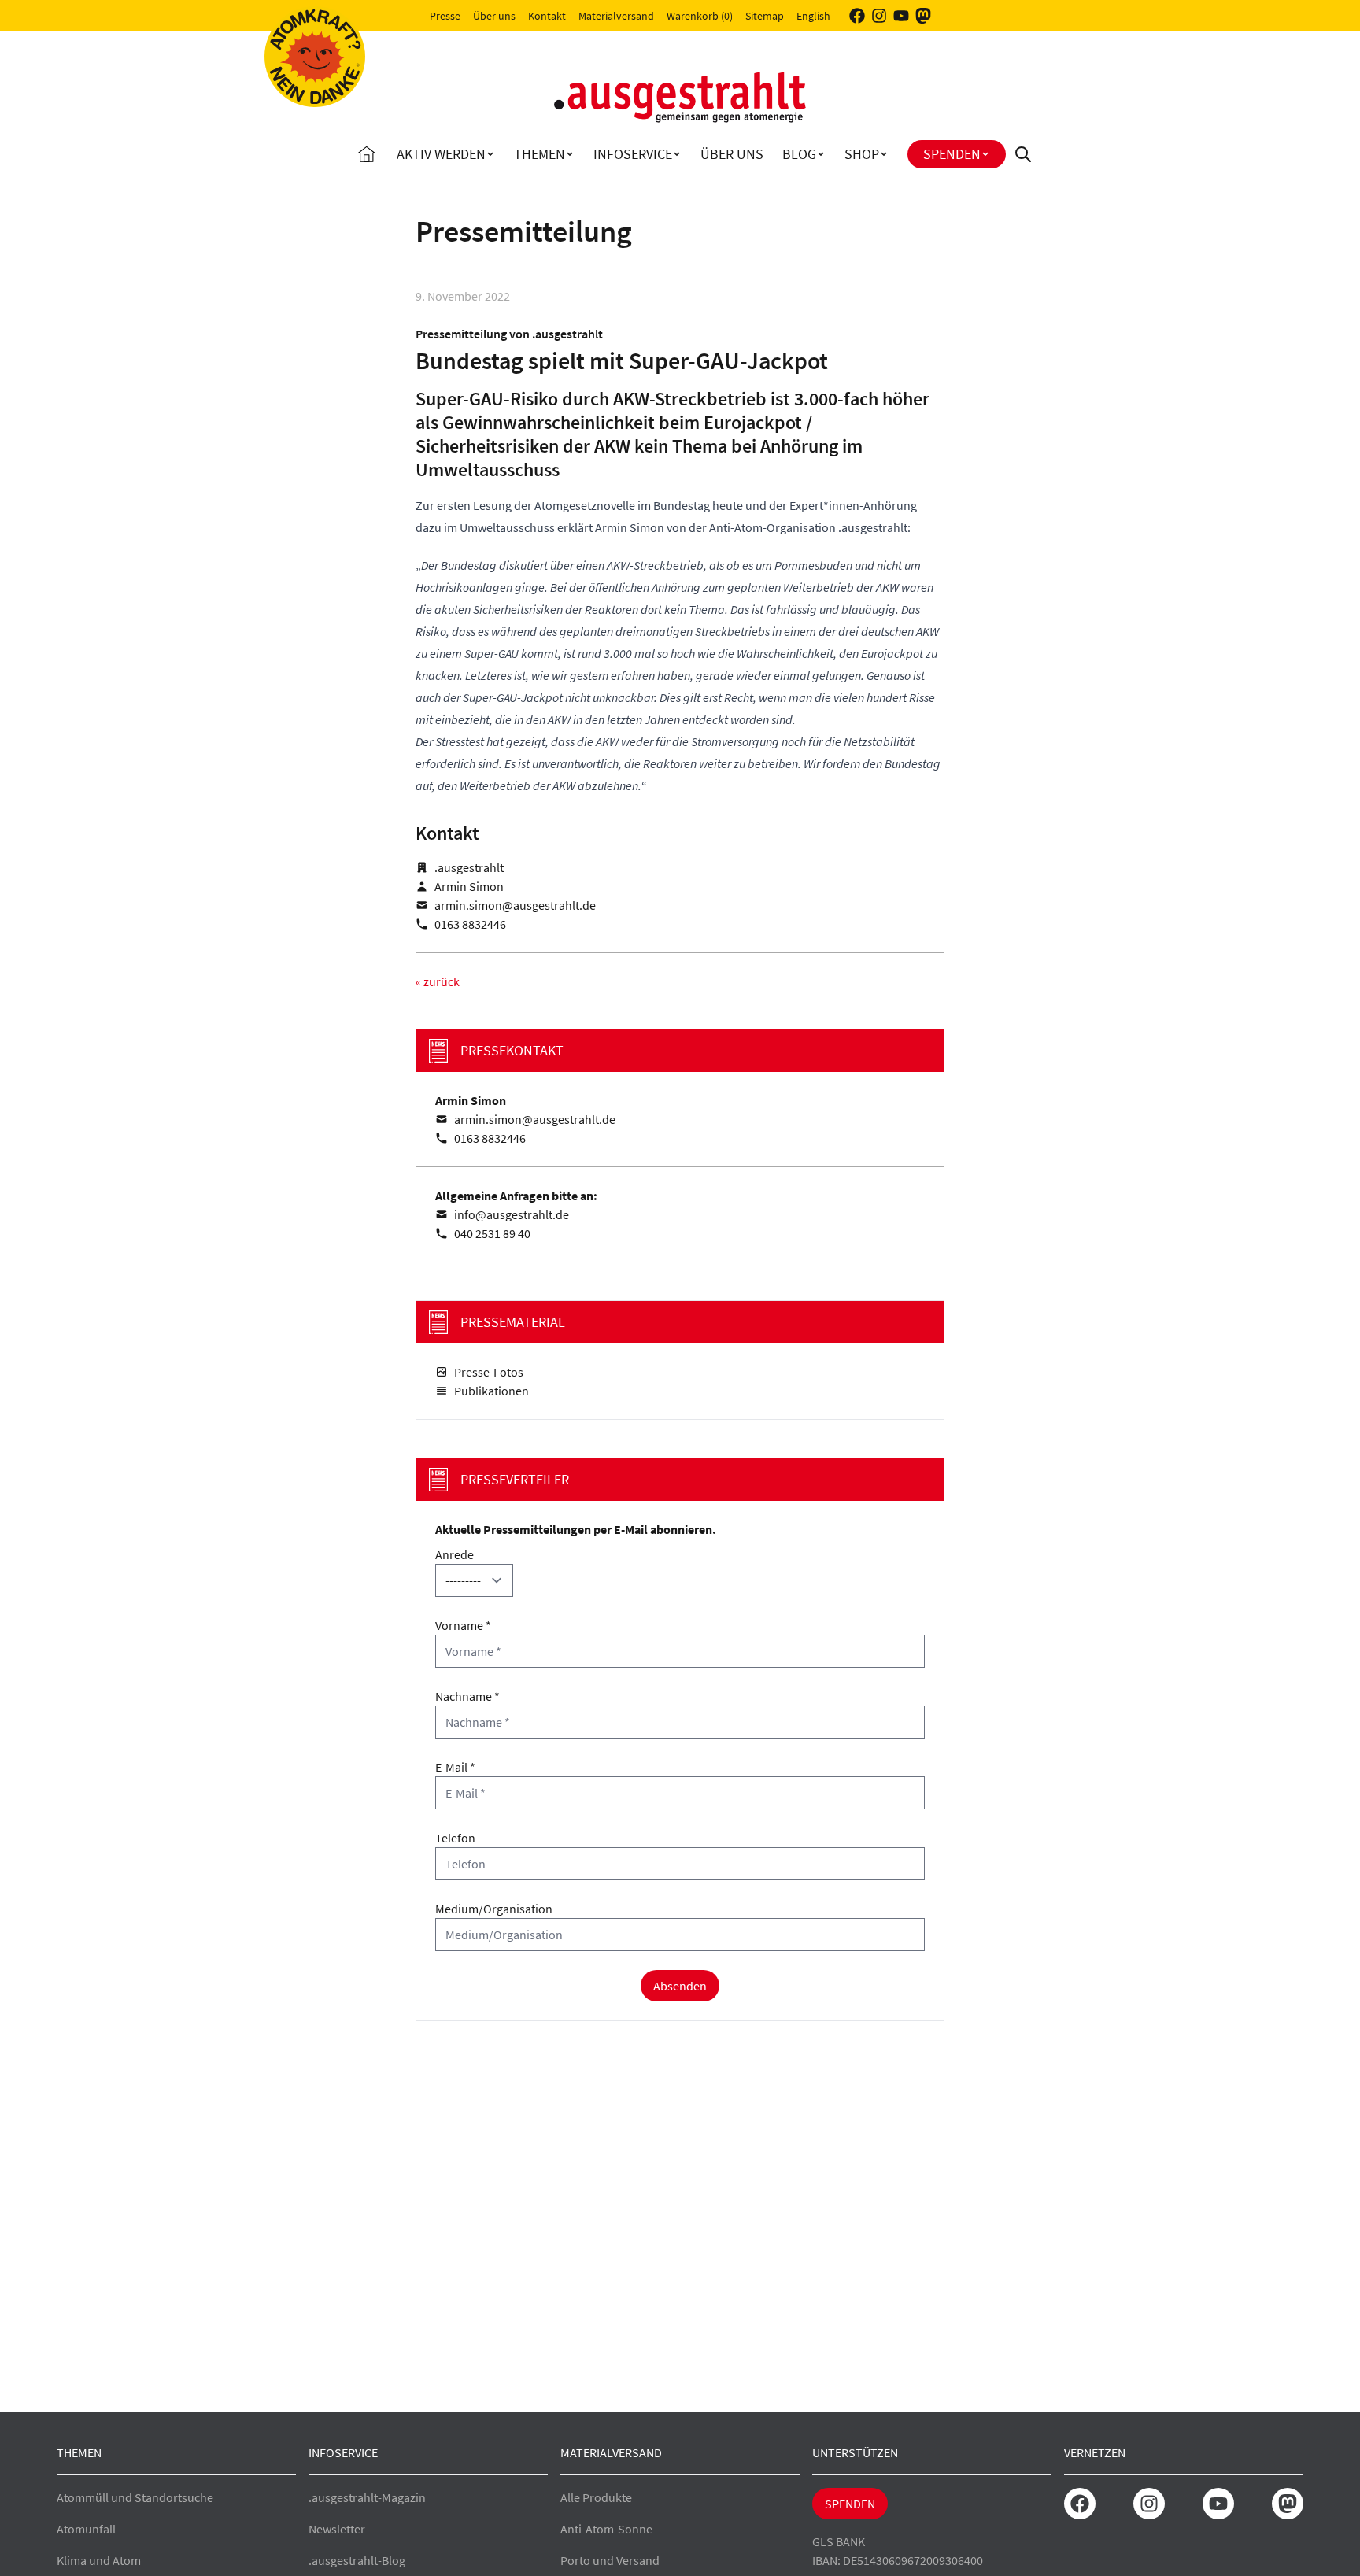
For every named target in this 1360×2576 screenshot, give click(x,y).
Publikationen (492, 1391)
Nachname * (468, 1696)
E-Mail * (455, 1767)
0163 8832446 (470, 924)
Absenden (680, 1986)
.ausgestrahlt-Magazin (367, 2497)
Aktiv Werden (441, 154)
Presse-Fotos (489, 1372)
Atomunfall (86, 2529)
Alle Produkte (596, 2497)
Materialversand (616, 16)
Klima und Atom (99, 2560)
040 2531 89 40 (492, 1233)
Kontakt (547, 16)
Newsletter (337, 2529)
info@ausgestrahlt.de (512, 1214)
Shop (862, 154)
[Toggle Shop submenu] (884, 154)
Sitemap (765, 16)
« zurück (438, 981)
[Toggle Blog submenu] (821, 154)
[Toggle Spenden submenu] (985, 154)
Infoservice (633, 154)
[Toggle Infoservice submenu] (677, 154)
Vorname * (463, 1625)
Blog (799, 154)
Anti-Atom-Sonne (606, 2529)
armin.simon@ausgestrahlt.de (515, 905)
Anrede (455, 1554)
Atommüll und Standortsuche (135, 2497)
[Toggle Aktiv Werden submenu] (490, 154)
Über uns (494, 16)
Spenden (952, 154)
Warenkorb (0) (700, 16)
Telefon (455, 1838)
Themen (540, 154)
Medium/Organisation (494, 1909)
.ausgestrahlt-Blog (357, 2560)
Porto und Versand (610, 2560)
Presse (445, 16)
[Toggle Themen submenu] (570, 154)
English (813, 16)
